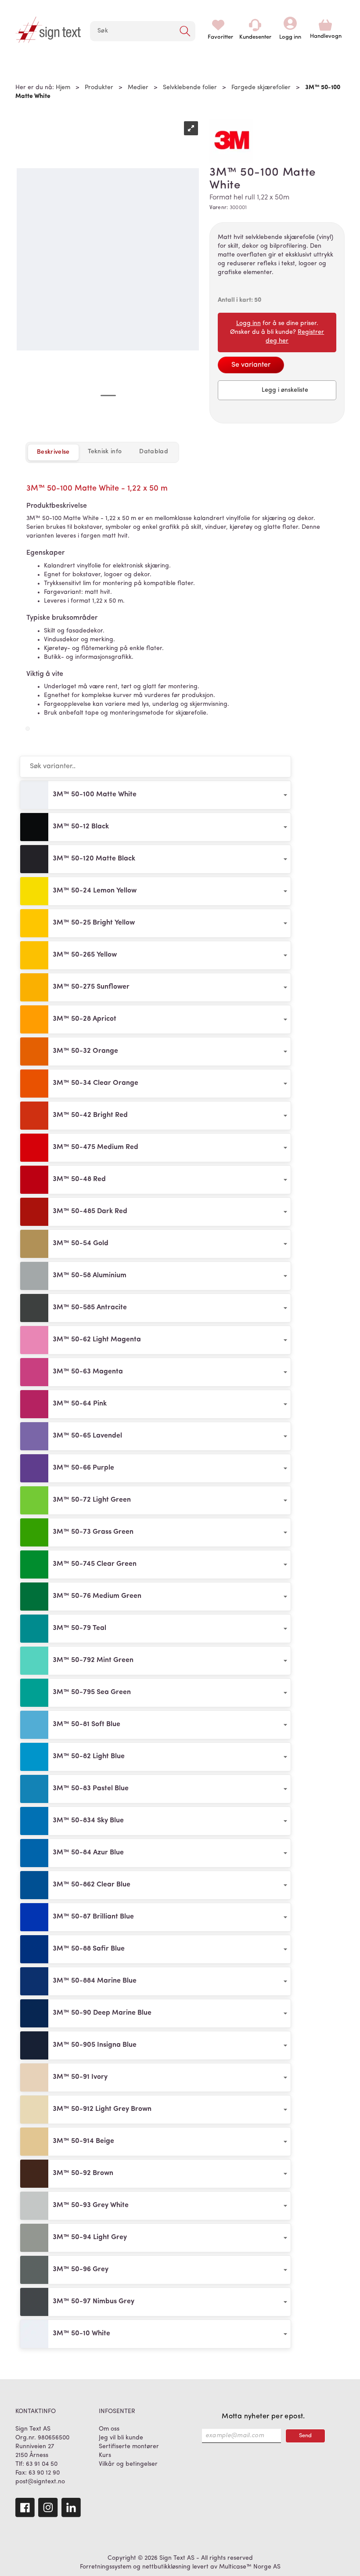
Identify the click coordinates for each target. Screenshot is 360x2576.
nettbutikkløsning (166, 2567)
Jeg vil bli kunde (121, 2438)
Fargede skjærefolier (261, 88)
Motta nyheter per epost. (263, 2417)
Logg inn (290, 25)
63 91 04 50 (42, 2464)
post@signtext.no (40, 2482)
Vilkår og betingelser (128, 2464)
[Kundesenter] (255, 25)
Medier (138, 88)
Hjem (63, 88)
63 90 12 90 (44, 2473)
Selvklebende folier (190, 88)
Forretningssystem (106, 2567)
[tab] (105, 452)
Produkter (99, 88)
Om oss (109, 2429)
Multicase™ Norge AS (250, 2567)
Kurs (105, 2455)
